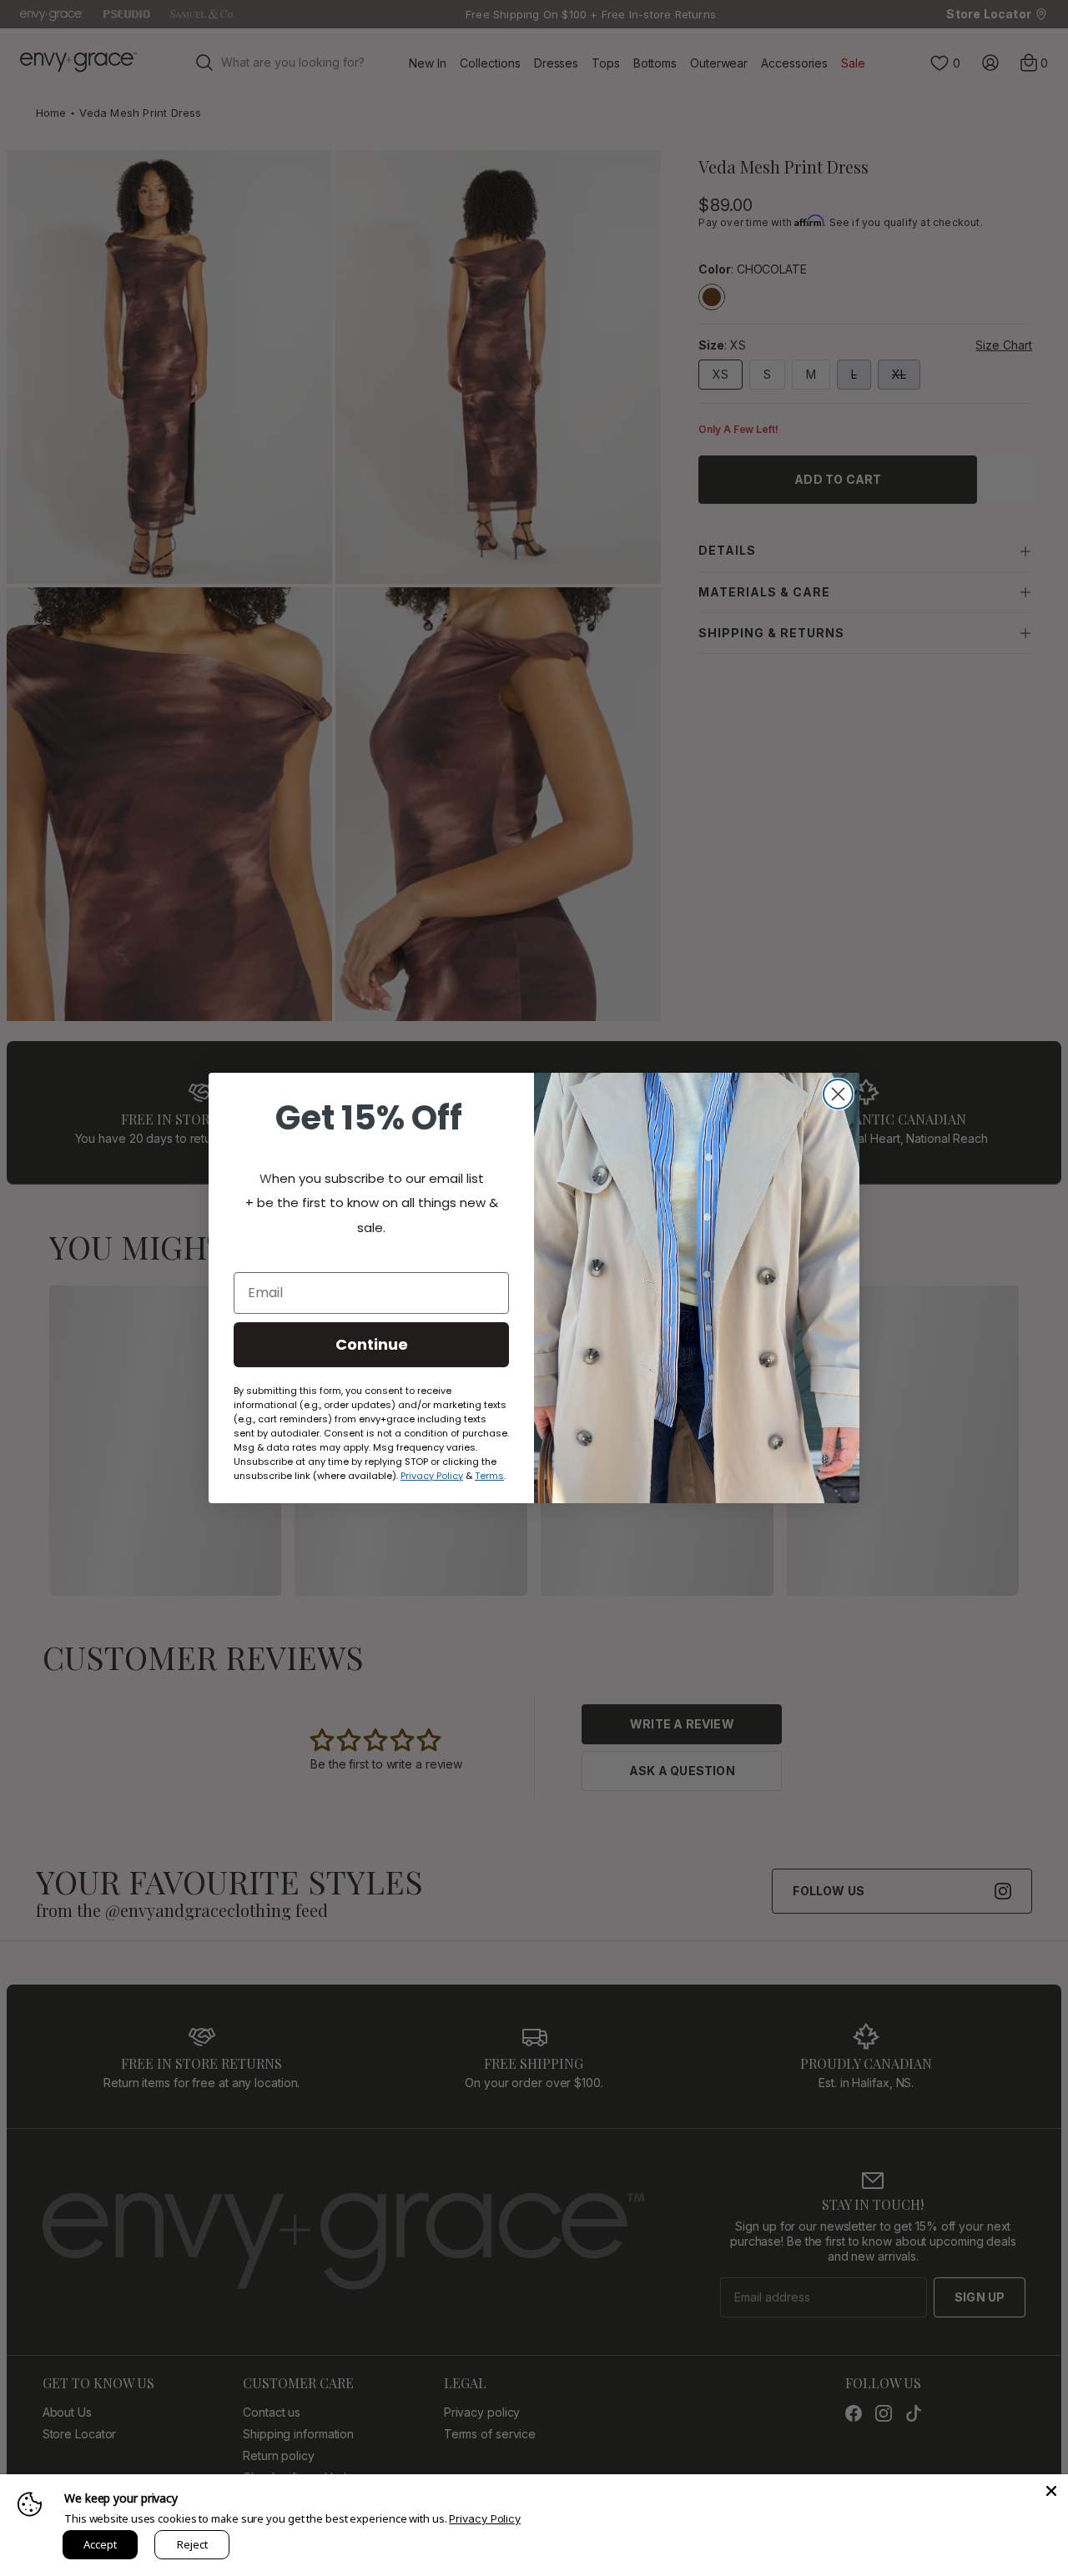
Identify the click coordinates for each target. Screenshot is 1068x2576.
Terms (489, 1476)
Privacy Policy (485, 2518)
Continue (372, 1344)
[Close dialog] (838, 1094)
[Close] (1051, 2491)
